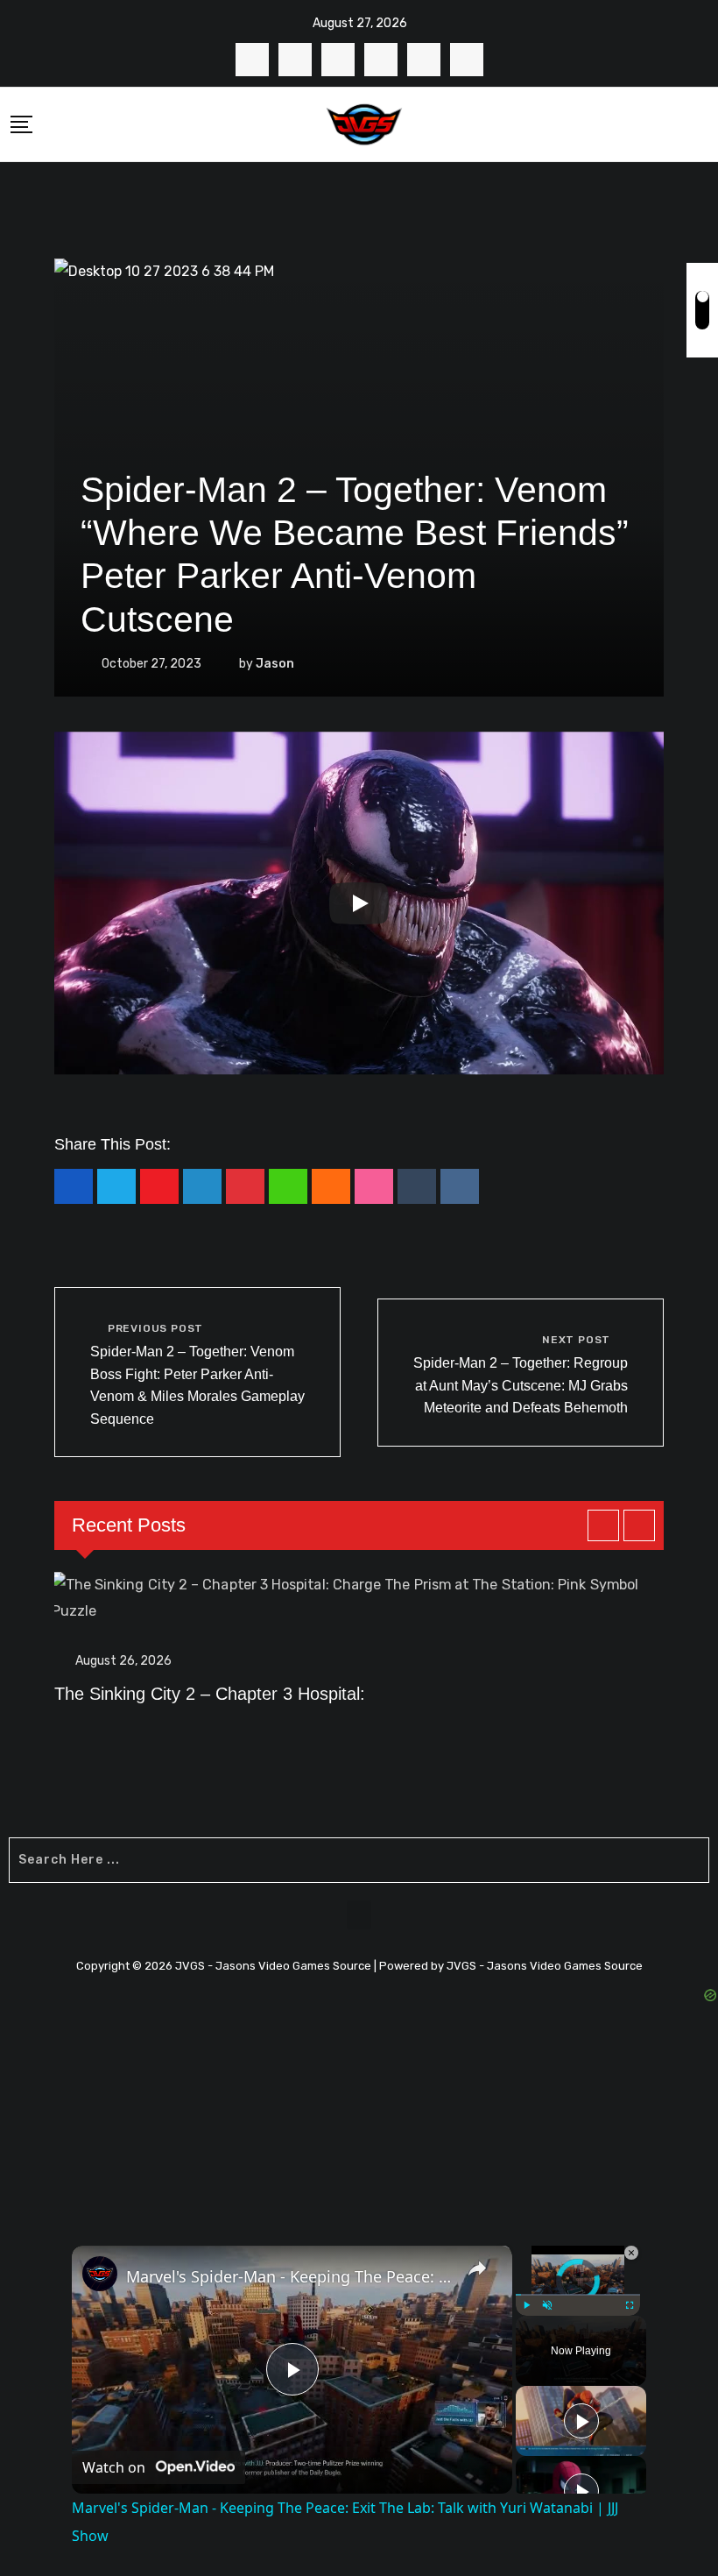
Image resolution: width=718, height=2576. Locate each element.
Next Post (576, 1340)
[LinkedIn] (202, 1186)
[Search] (701, 124)
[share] (477, 2268)
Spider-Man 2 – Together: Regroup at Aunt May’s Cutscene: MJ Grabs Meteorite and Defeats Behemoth (521, 1385)
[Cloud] (331, 1186)
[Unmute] (547, 2305)
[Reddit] (460, 1186)
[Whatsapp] (288, 1186)
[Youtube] (159, 1186)
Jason (275, 664)
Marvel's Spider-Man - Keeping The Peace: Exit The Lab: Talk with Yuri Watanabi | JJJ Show (289, 2276)
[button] (359, 1915)
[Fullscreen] (630, 2305)
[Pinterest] (245, 1186)
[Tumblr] (417, 1186)
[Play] (359, 903)
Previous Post (155, 1328)
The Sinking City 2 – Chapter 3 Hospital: (210, 1694)
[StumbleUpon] (374, 1186)
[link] (100, 2274)
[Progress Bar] (578, 2295)
